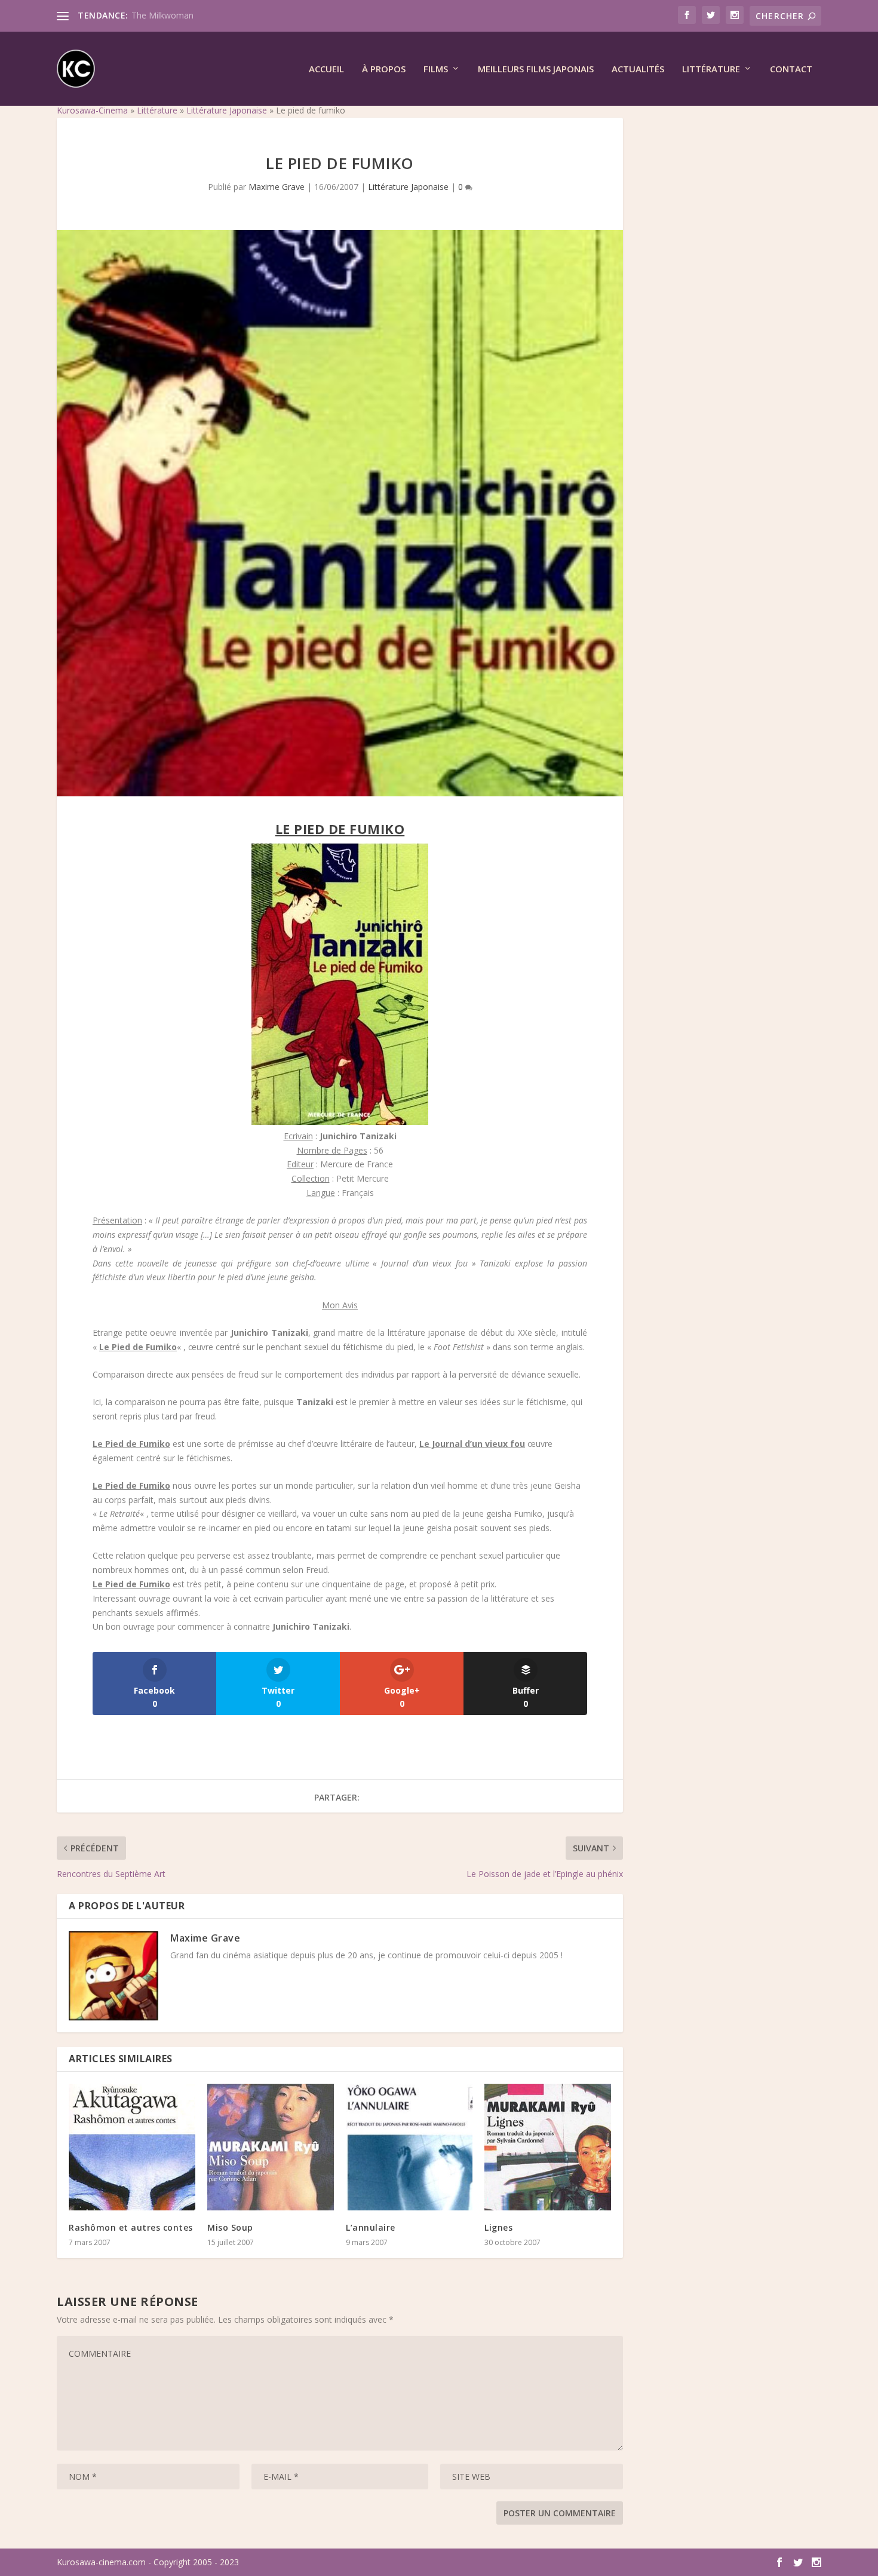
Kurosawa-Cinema (92, 110)
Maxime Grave (277, 187)
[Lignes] (548, 2147)
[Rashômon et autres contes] (132, 2147)
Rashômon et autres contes (131, 2227)
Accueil (326, 69)
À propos (384, 69)
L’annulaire (371, 2227)
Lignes (498, 2227)
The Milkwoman (162, 15)
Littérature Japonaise (227, 110)
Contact (791, 69)
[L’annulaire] (409, 2147)
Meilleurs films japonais (536, 69)
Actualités (638, 69)
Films (436, 69)
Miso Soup (230, 2227)
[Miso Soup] (271, 2147)
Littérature (711, 69)
